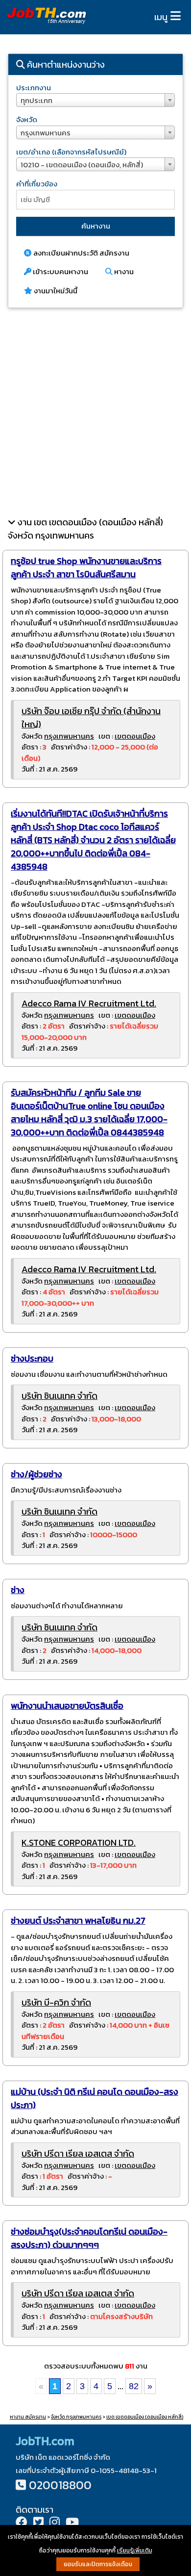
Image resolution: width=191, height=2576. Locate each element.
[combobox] (95, 100)
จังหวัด (27, 119)
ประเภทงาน (34, 88)
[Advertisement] (95, 412)
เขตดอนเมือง (135, 736)
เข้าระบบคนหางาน (60, 271)
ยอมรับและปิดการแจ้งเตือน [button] (98, 2564)
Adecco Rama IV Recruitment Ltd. (89, 1003)
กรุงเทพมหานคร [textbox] (46, 133)
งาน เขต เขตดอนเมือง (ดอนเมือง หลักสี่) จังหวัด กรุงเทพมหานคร (85, 529)
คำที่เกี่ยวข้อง (37, 184)
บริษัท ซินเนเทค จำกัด (60, 1396)
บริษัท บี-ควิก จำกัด (56, 2002)
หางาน (123, 271)
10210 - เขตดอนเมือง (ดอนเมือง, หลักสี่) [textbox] (82, 165)
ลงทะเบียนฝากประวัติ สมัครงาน (81, 253)
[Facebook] (22, 2523)
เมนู (161, 17)
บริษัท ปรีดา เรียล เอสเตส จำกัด (78, 2153)
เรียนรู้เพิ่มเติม (135, 2550)
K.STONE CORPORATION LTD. (79, 1842)
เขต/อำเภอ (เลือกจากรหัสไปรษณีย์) (71, 152)
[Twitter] (38, 2523)
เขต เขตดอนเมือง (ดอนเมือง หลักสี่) (145, 2417)
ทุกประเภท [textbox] (36, 100)
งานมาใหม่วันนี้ (55, 291)
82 (134, 2386)
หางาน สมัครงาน (28, 2417)
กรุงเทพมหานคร (69, 736)
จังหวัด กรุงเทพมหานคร (76, 2417)
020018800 (60, 2485)
